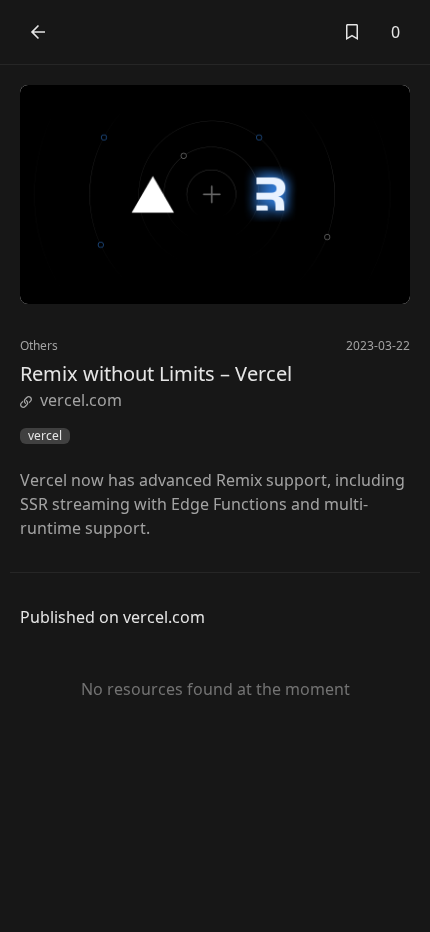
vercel (45, 436)
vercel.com (81, 400)
